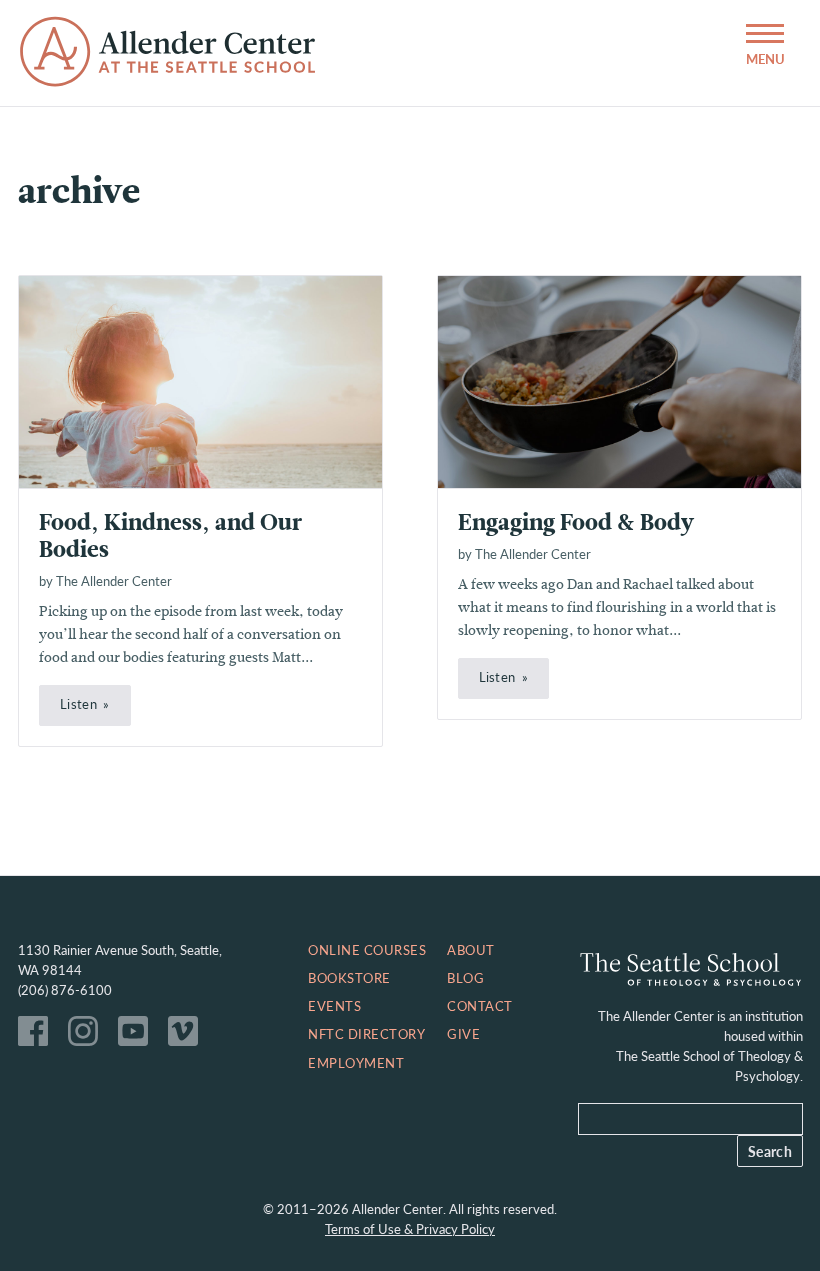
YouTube (138, 1036)
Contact (480, 1006)
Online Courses (367, 950)
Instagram (88, 1036)
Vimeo (188, 1036)
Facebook (38, 1036)
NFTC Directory (366, 1034)
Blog (465, 978)
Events (334, 1006)
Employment (356, 1063)
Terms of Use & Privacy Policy (410, 1229)
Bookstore (349, 978)
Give (463, 1034)
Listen (78, 704)
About (471, 950)
